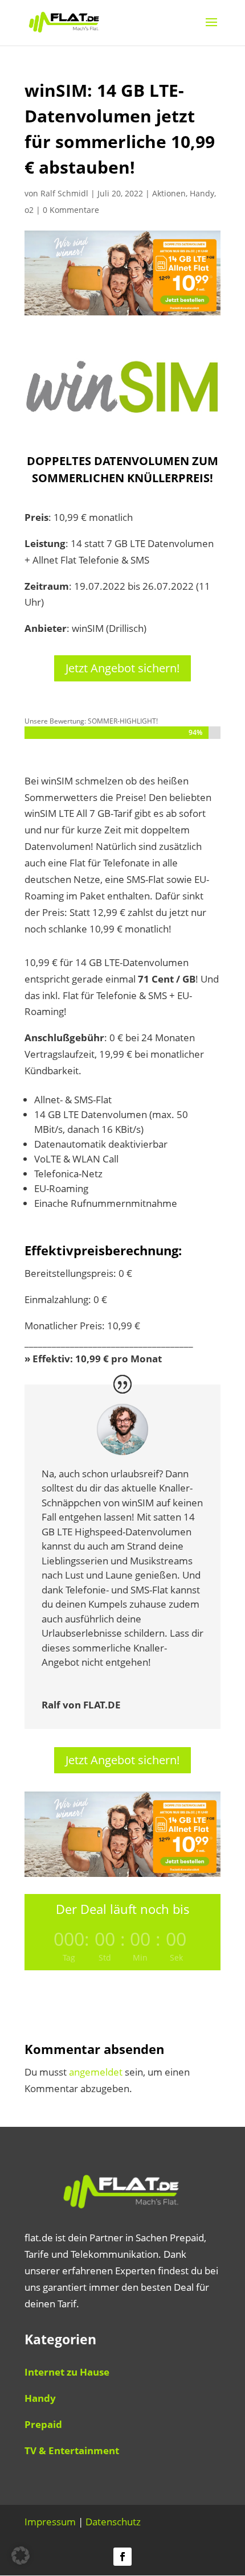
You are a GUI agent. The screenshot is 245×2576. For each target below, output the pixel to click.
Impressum (50, 2522)
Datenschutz (113, 2522)
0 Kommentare (71, 210)
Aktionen (169, 193)
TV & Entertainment (72, 2450)
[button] (21, 2556)
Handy (202, 193)
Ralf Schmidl (64, 193)
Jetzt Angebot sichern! (122, 668)
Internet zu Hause (67, 2372)
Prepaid (43, 2424)
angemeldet (96, 2072)
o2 (29, 210)
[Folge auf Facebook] (122, 2557)
